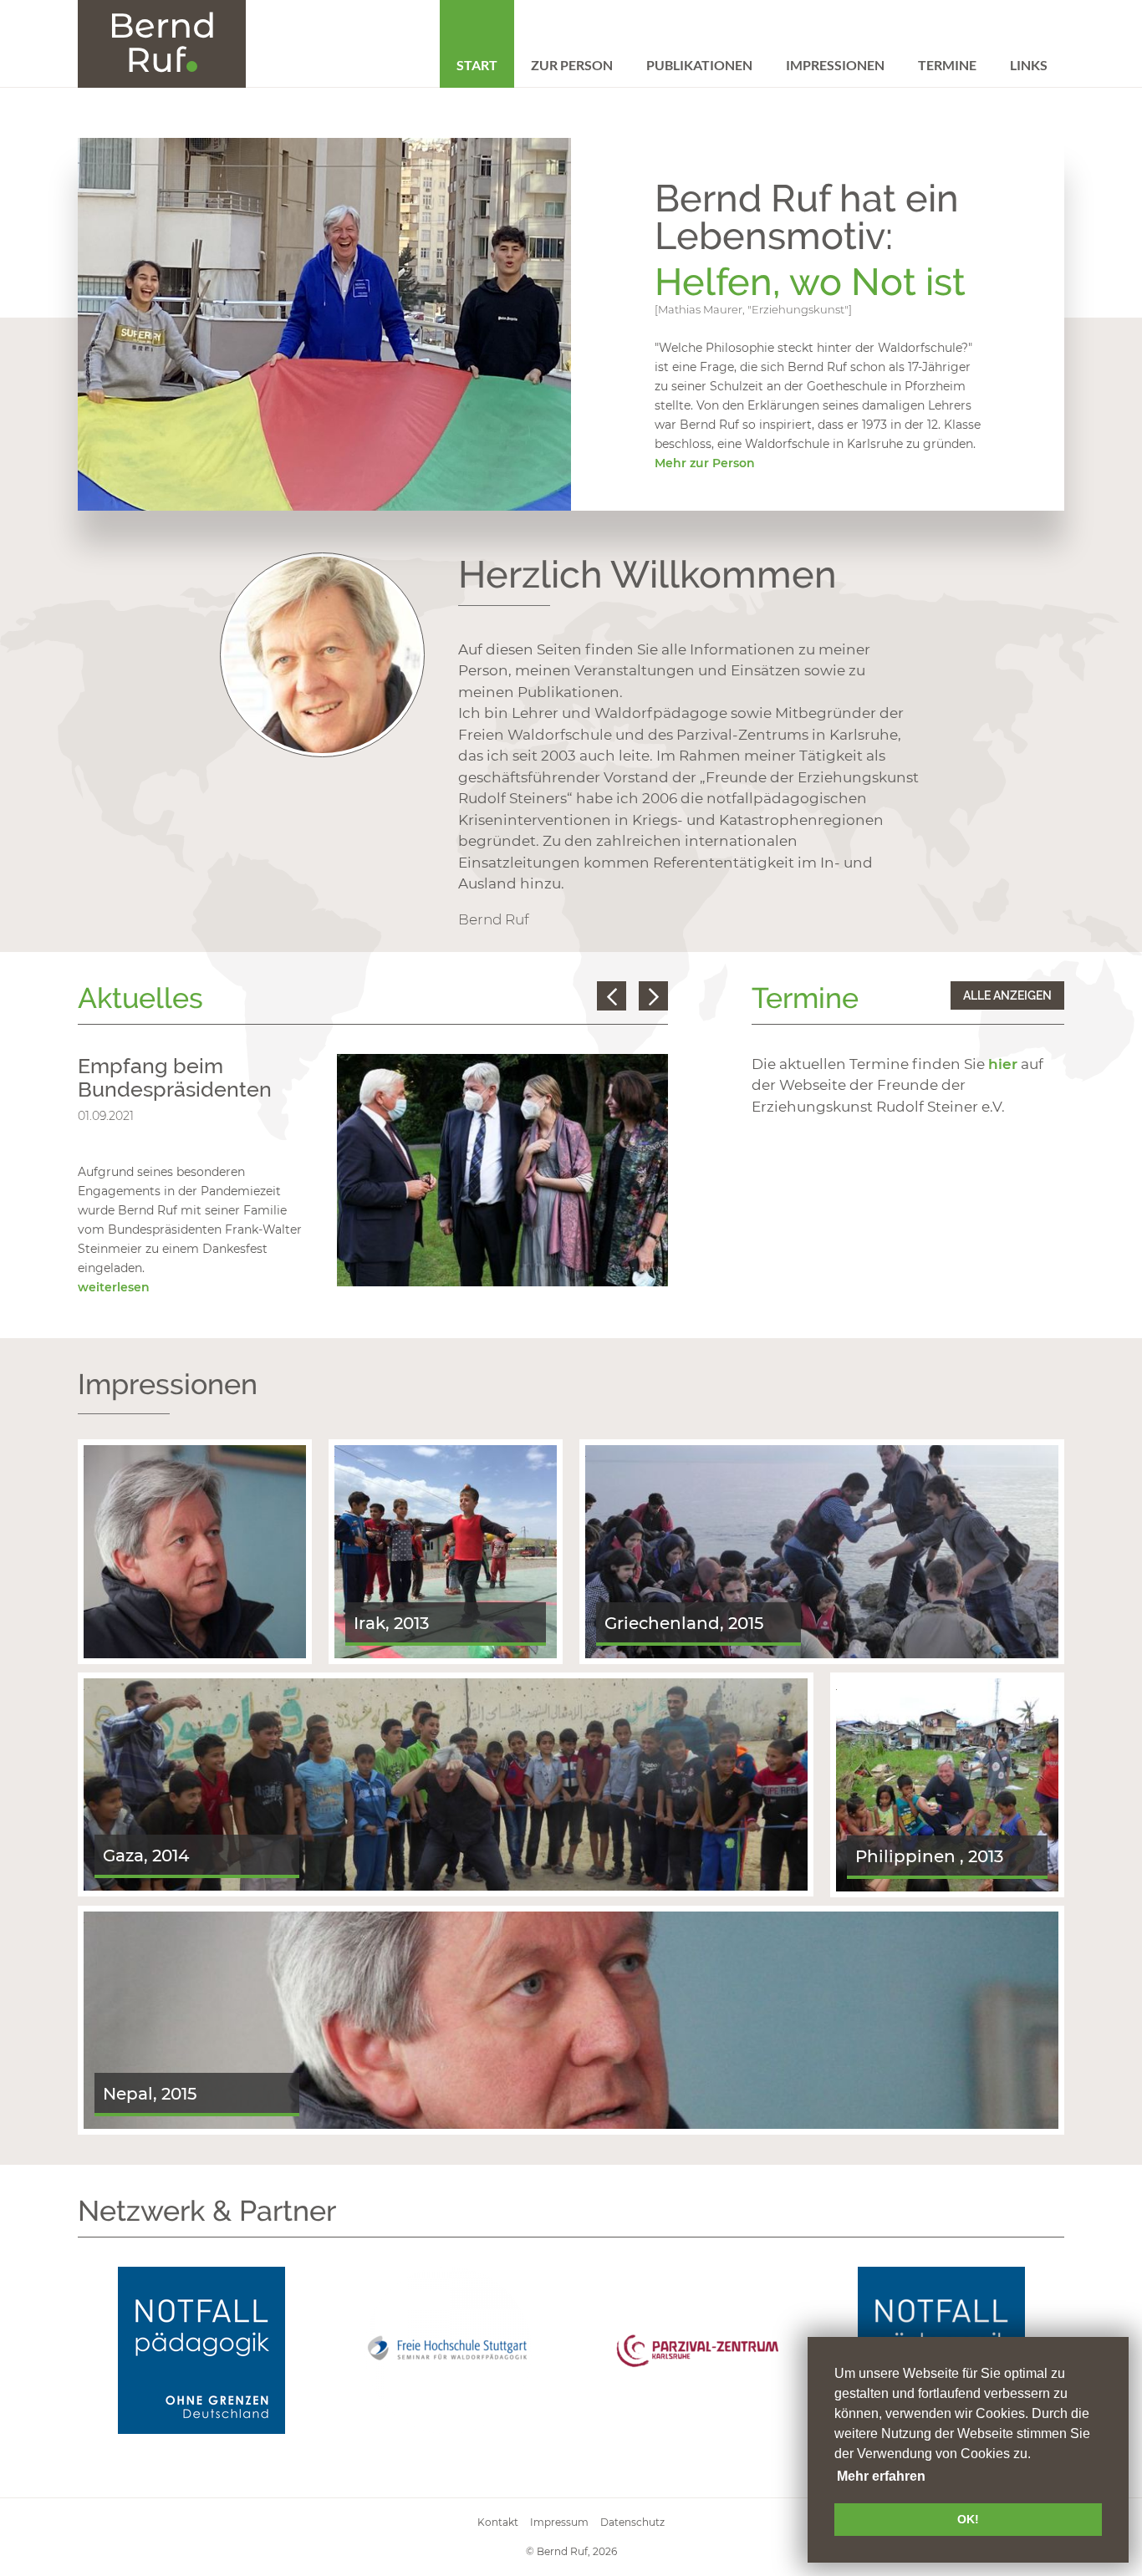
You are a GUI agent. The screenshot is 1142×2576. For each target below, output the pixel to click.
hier (1003, 1064)
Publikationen (699, 65)
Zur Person (572, 65)
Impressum (559, 2522)
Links (1029, 65)
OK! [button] (968, 2519)
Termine (947, 65)
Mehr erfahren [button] (881, 2476)
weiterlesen (114, 1287)
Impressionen (835, 65)
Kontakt (498, 2522)
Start (477, 65)
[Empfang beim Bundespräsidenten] (503, 1169)
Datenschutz (632, 2522)
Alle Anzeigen (1007, 995)
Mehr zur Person (705, 463)
